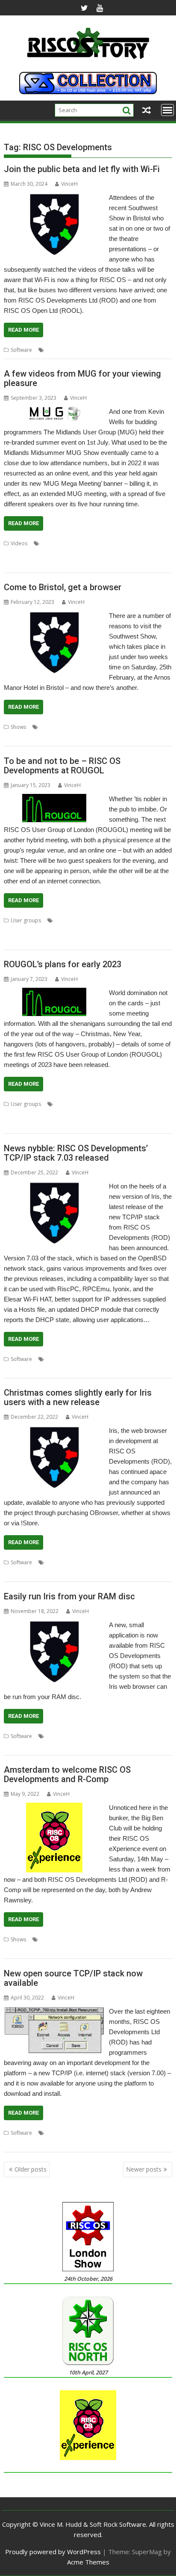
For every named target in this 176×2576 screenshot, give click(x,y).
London (121, 920)
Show (159, 727)
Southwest (16, 737)
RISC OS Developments (112, 350)
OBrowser (69, 1562)
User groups (26, 920)
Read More (23, 330)
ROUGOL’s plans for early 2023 (63, 964)
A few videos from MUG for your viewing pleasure (82, 378)
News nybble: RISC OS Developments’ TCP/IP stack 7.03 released (76, 1153)
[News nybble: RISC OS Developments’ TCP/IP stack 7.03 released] (54, 1186)
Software (21, 350)
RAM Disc (89, 1736)
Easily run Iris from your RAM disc (69, 1596)
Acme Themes (88, 2562)
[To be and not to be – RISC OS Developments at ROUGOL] (54, 799)
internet (56, 2133)
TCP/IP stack (18, 1369)
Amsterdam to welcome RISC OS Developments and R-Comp (67, 1774)
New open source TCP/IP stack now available (73, 1978)
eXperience (88, 1939)
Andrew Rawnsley (76, 920)
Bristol (48, 727)
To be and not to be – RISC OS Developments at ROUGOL (62, 766)
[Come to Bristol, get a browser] (54, 616)
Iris (87, 727)
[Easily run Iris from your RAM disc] (54, 1625)
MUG (35, 554)
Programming (62, 554)
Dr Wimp (75, 543)
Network (71, 350)
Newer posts (144, 2169)
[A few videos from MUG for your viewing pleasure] (54, 412)
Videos (19, 543)
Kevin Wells (137, 543)
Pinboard (15, 931)
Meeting (143, 920)
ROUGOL (15, 941)
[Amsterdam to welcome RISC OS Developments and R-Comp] (54, 1808)
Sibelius (159, 1114)
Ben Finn (111, 1104)
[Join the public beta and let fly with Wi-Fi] (54, 198)
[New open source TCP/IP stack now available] (54, 2011)
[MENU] (167, 110)
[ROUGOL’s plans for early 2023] (54, 993)
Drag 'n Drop (105, 543)
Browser (70, 727)
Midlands (15, 554)
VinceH (69, 184)
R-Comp (14, 1114)
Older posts (31, 2169)
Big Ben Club (56, 1939)
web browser (34, 1746)
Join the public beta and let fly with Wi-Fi (82, 169)
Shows (18, 727)
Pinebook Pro (46, 931)
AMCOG (51, 543)
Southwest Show (23, 1125)
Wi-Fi (163, 350)
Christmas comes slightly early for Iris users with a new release (78, 1397)
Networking (84, 1359)
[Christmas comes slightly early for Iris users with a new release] (54, 1431)
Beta (52, 350)
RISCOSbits (34, 564)
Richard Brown (84, 931)
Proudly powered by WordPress (53, 2552)
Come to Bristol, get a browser (63, 587)
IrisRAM (66, 1736)
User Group (65, 564)
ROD (149, 350)
